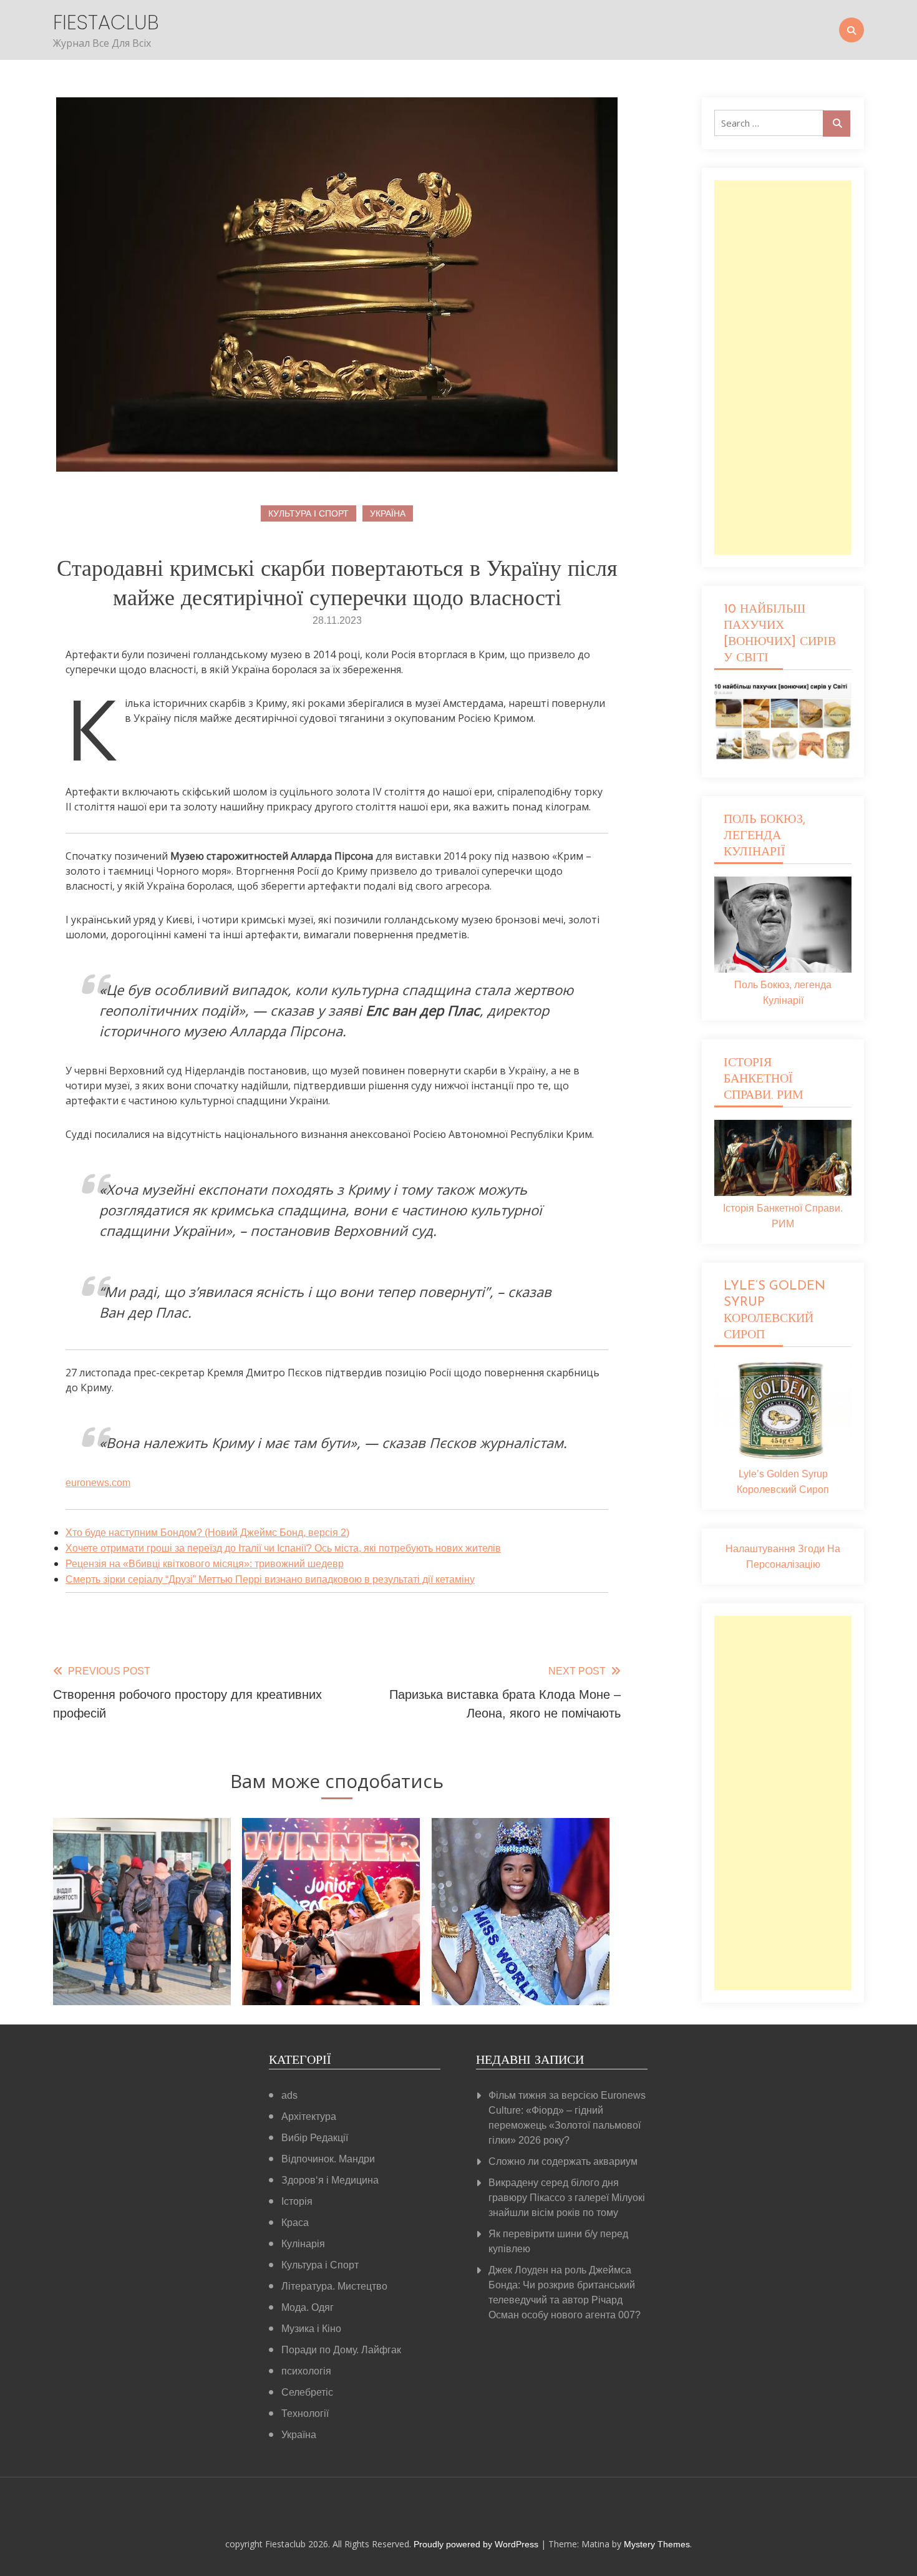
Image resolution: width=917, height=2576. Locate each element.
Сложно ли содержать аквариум (563, 2161)
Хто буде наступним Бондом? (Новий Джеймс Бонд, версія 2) (207, 1533)
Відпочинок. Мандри (328, 2159)
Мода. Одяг (308, 2307)
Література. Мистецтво (334, 2286)
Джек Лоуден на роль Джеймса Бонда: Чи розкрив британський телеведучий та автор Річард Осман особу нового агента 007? (565, 2292)
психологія (306, 2371)
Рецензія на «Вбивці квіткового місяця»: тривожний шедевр (205, 1564)
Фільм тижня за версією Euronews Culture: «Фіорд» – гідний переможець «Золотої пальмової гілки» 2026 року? (567, 2118)
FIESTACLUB (106, 22)
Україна (388, 513)
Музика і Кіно (311, 2329)
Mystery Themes (657, 2544)
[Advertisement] (783, 367)
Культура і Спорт (308, 513)
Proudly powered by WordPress (477, 2544)
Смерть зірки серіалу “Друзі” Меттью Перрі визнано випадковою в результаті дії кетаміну (270, 1579)
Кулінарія (303, 2244)
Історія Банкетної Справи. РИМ (783, 1216)
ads (289, 2095)
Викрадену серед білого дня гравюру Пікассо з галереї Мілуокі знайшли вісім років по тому (567, 2198)
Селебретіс (307, 2392)
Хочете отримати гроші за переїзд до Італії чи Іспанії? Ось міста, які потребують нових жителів (283, 1548)
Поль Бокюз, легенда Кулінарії (783, 993)
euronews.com (98, 1483)
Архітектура (309, 2117)
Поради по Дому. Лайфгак (341, 2350)
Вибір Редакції (315, 2138)
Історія (297, 2201)
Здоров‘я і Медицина (330, 2180)
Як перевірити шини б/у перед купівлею (558, 2241)
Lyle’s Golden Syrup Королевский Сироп (783, 1482)
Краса (295, 2223)
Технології (305, 2413)
